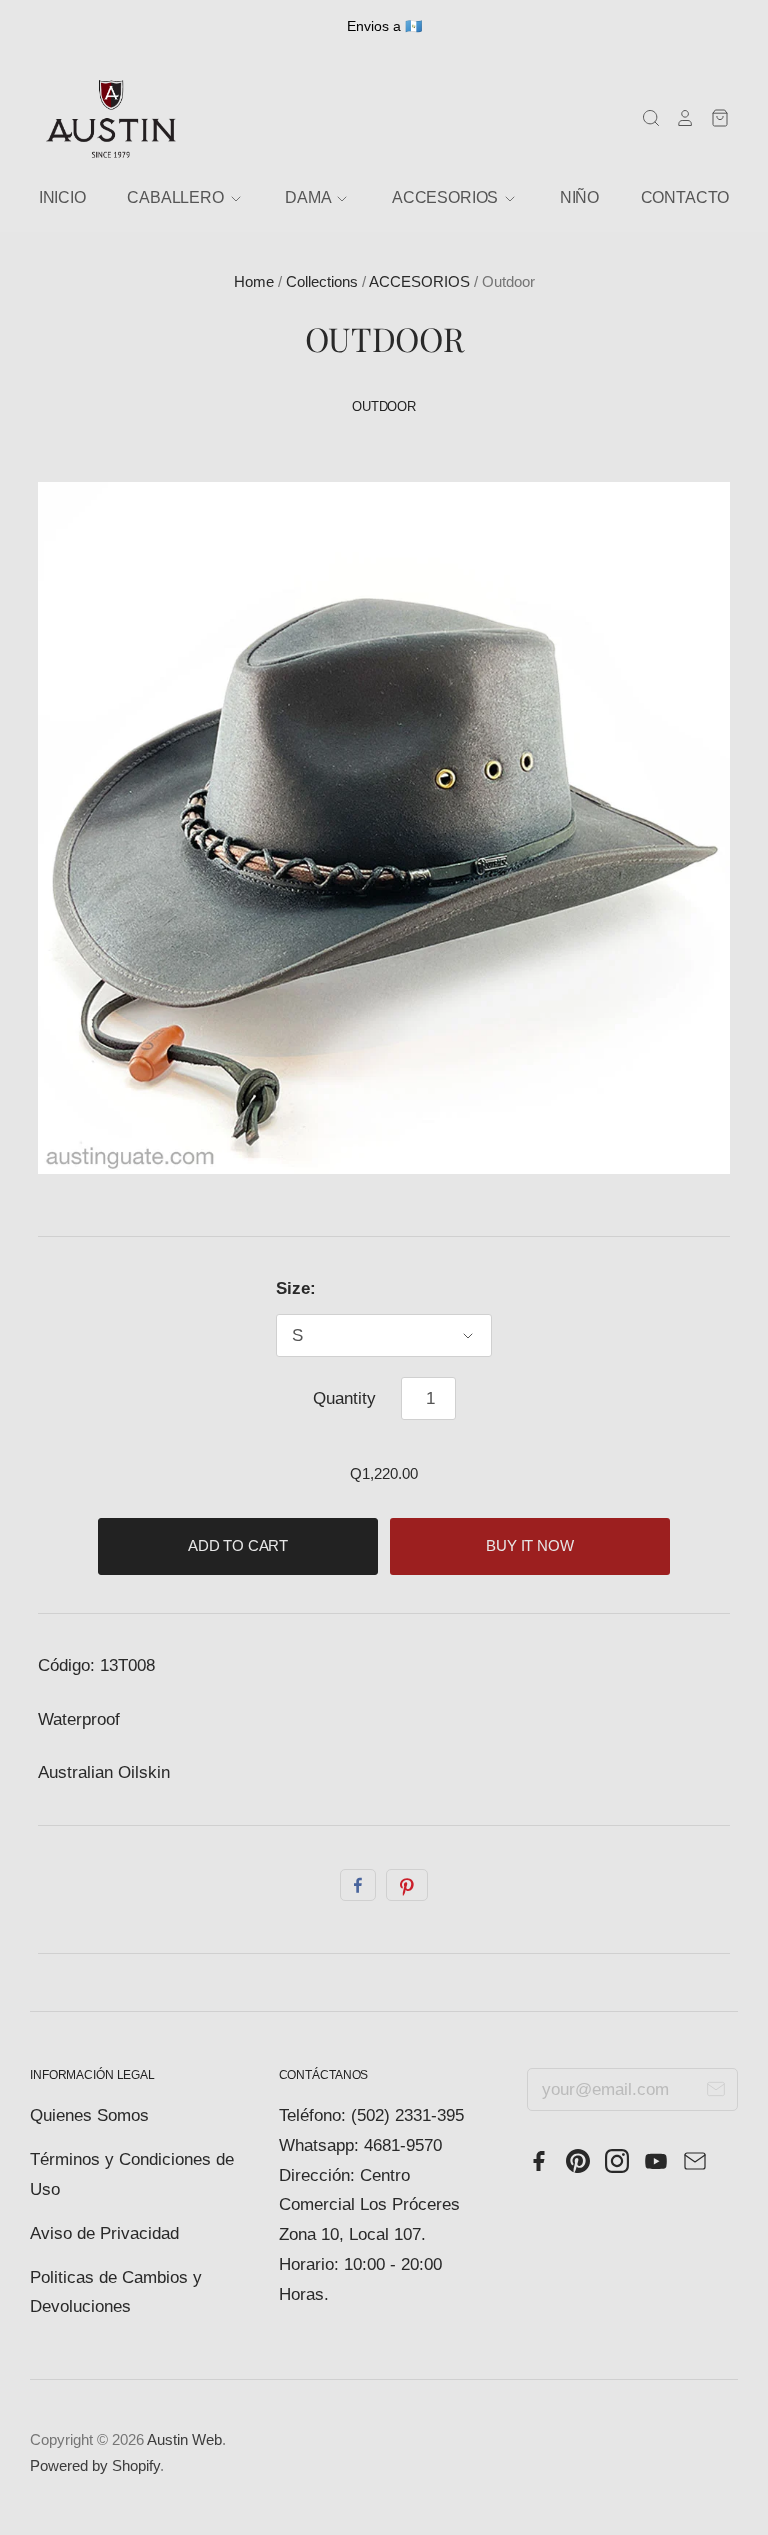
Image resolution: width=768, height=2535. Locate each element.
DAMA (309, 197)
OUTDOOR (384, 406)
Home (254, 282)
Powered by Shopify (95, 2466)
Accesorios (447, 197)
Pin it (407, 1885)
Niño (579, 197)
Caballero (177, 197)
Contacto (685, 197)
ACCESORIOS (419, 282)
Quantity (344, 1398)
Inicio (62, 197)
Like (358, 1885)
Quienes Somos (89, 2115)
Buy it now (530, 1546)
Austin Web (184, 2440)
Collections (322, 282)
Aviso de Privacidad (104, 2233)
